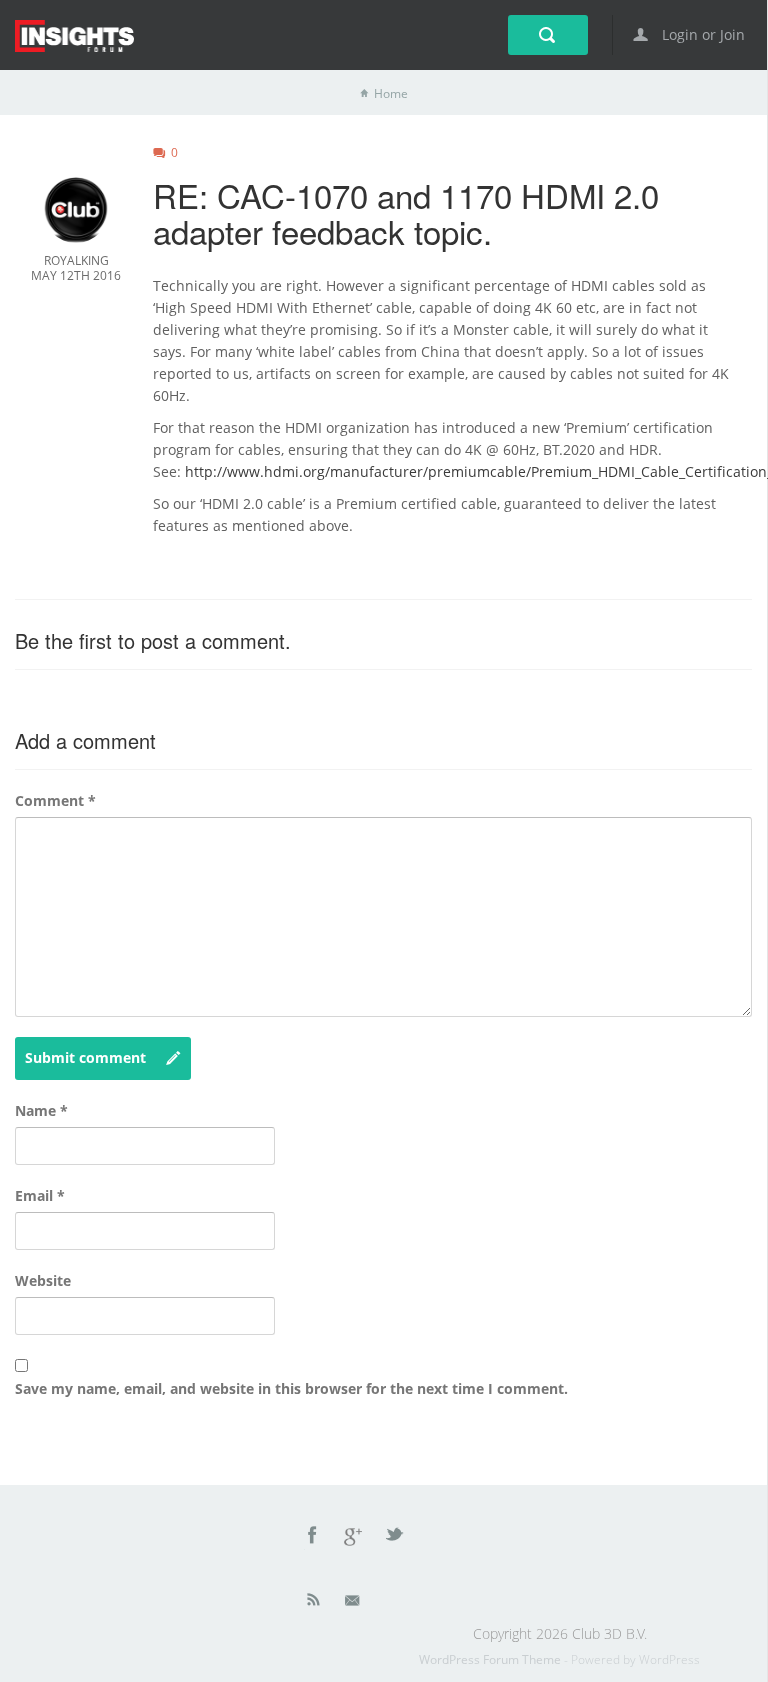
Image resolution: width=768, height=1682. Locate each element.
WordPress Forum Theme (491, 1659)
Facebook (313, 1538)
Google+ (354, 1538)
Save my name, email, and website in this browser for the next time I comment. (291, 1388)
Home (391, 93)
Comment (55, 800)
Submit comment (85, 1057)
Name (41, 1110)
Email (40, 1195)
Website (43, 1280)
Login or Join (701, 34)
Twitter (396, 1538)
